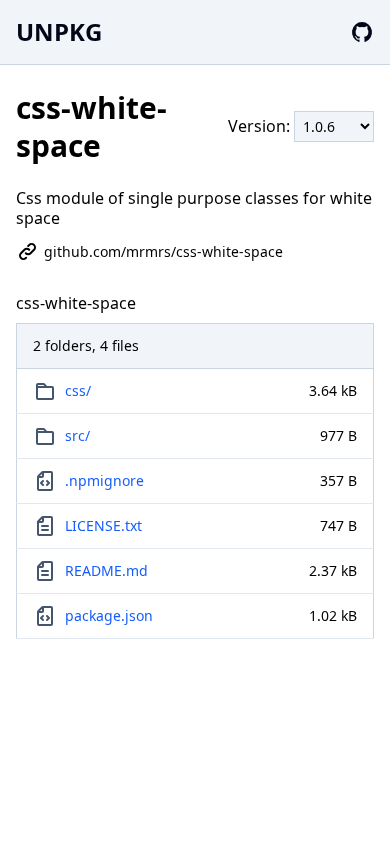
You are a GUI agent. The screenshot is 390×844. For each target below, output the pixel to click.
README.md (106, 570)
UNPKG (59, 31)
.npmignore (104, 480)
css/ (78, 390)
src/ (77, 435)
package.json (109, 615)
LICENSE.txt (103, 525)
